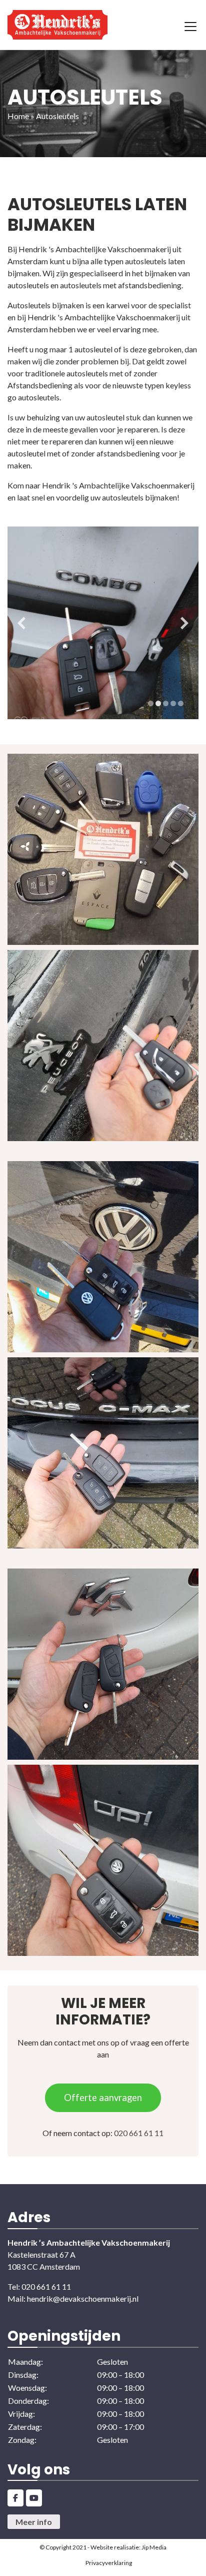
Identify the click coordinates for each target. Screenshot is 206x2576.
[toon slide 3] (166, 703)
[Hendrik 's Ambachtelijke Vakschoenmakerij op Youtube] (34, 2498)
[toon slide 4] (173, 703)
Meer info (34, 2522)
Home (18, 116)
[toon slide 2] (158, 703)
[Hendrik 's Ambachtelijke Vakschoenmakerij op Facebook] (15, 2498)
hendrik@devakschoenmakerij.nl (83, 2298)
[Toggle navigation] (190, 25)
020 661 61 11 (139, 2133)
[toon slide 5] (181, 703)
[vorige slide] (21, 623)
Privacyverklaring (109, 2563)
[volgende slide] (184, 623)
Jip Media (154, 2547)
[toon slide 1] (151, 703)
